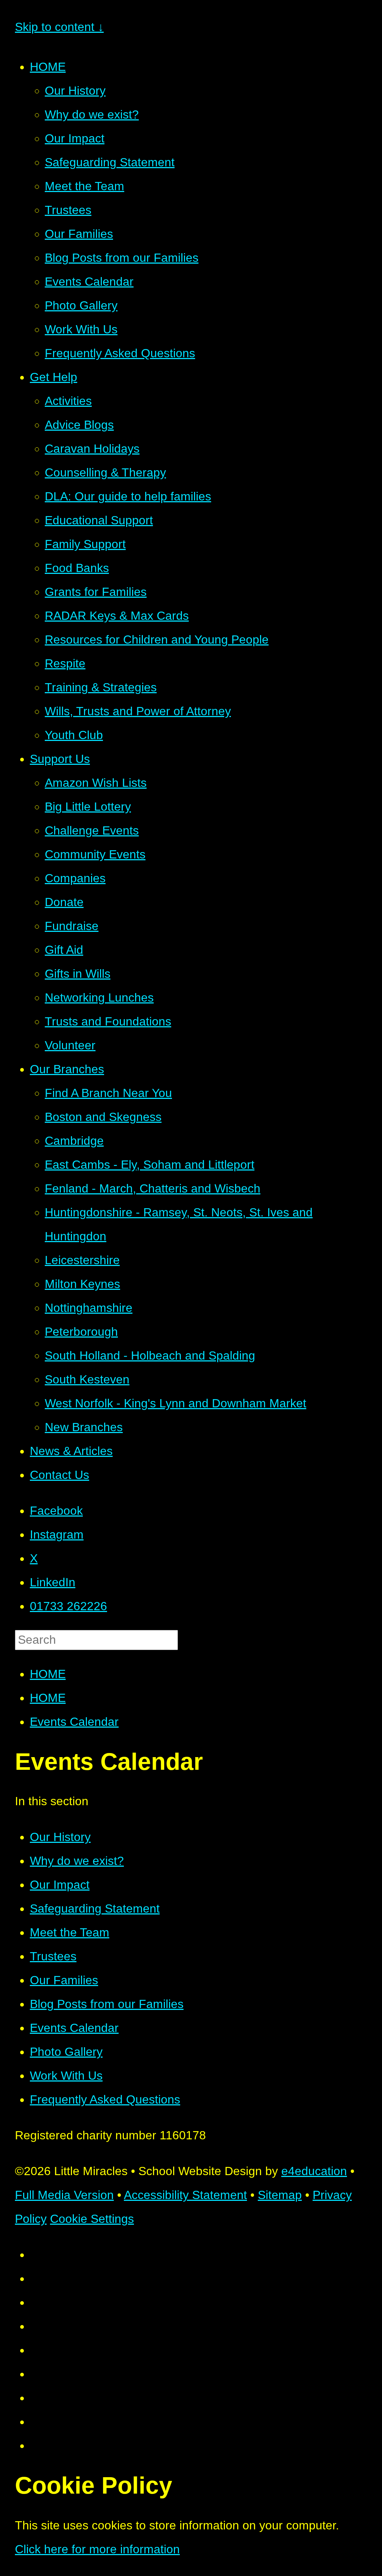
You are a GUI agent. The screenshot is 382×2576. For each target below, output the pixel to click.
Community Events (95, 854)
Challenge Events (92, 830)
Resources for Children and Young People (157, 640)
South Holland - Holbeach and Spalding (150, 1355)
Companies (75, 878)
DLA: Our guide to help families (128, 496)
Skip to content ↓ (59, 27)
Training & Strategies (101, 687)
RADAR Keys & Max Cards (117, 616)
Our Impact (75, 138)
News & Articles (71, 1451)
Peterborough (81, 1332)
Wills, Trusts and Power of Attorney (138, 711)
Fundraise (72, 926)
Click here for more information (97, 2549)
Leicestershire (82, 1260)
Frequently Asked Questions (120, 353)
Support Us (60, 759)
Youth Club (74, 735)
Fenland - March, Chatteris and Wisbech (153, 1188)
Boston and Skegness (103, 1117)
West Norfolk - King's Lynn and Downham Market (176, 1403)
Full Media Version (64, 2195)
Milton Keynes (82, 1284)
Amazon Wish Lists (96, 783)
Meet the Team (84, 186)
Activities (68, 401)
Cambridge (74, 1141)
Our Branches (67, 1069)
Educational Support (99, 520)
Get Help (54, 377)
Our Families (79, 234)
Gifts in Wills (78, 974)
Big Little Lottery (88, 807)
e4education (314, 2171)
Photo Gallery (81, 305)
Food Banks (77, 568)
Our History (75, 91)
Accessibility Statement (185, 2195)
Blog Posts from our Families (122, 258)
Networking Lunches (99, 998)
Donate (64, 902)
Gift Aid (64, 950)
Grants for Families (96, 592)
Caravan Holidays (92, 449)
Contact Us (60, 1475)
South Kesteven (87, 1379)
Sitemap (280, 2195)
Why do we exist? (92, 114)
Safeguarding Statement (110, 162)
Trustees (68, 210)
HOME (48, 67)
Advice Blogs (79, 425)
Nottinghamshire (89, 1308)
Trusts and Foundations (108, 1021)
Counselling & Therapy (105, 472)
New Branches (84, 1427)
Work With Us (81, 329)
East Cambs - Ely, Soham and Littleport (150, 1165)
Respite (65, 663)
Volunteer (70, 1045)
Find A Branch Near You (108, 1093)
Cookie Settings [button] (92, 2219)
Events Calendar (89, 282)
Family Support (85, 544)
